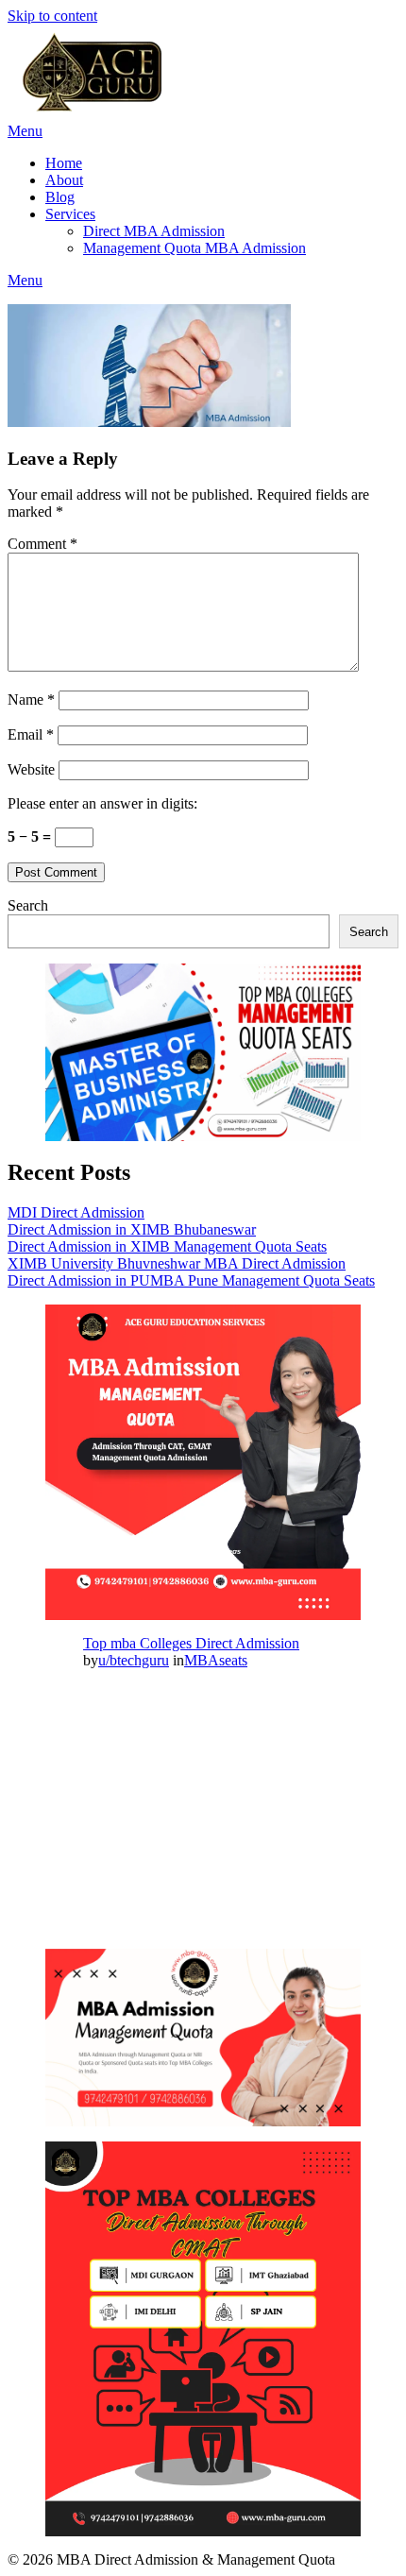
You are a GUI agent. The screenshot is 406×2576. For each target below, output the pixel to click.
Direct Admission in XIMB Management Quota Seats (167, 1246)
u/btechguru (134, 1660)
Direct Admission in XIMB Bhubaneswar (132, 1229)
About (64, 180)
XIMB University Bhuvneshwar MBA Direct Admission (177, 1263)
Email (31, 734)
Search (28, 905)
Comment (42, 544)
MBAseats (216, 1660)
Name (31, 699)
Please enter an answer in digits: (102, 803)
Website (31, 769)
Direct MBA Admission (154, 231)
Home (64, 163)
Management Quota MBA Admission (195, 248)
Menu (25, 131)
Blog (60, 197)
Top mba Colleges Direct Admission (191, 1643)
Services (70, 214)
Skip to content (52, 16)
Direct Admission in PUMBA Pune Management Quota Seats (191, 1280)
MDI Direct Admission (76, 1212)
